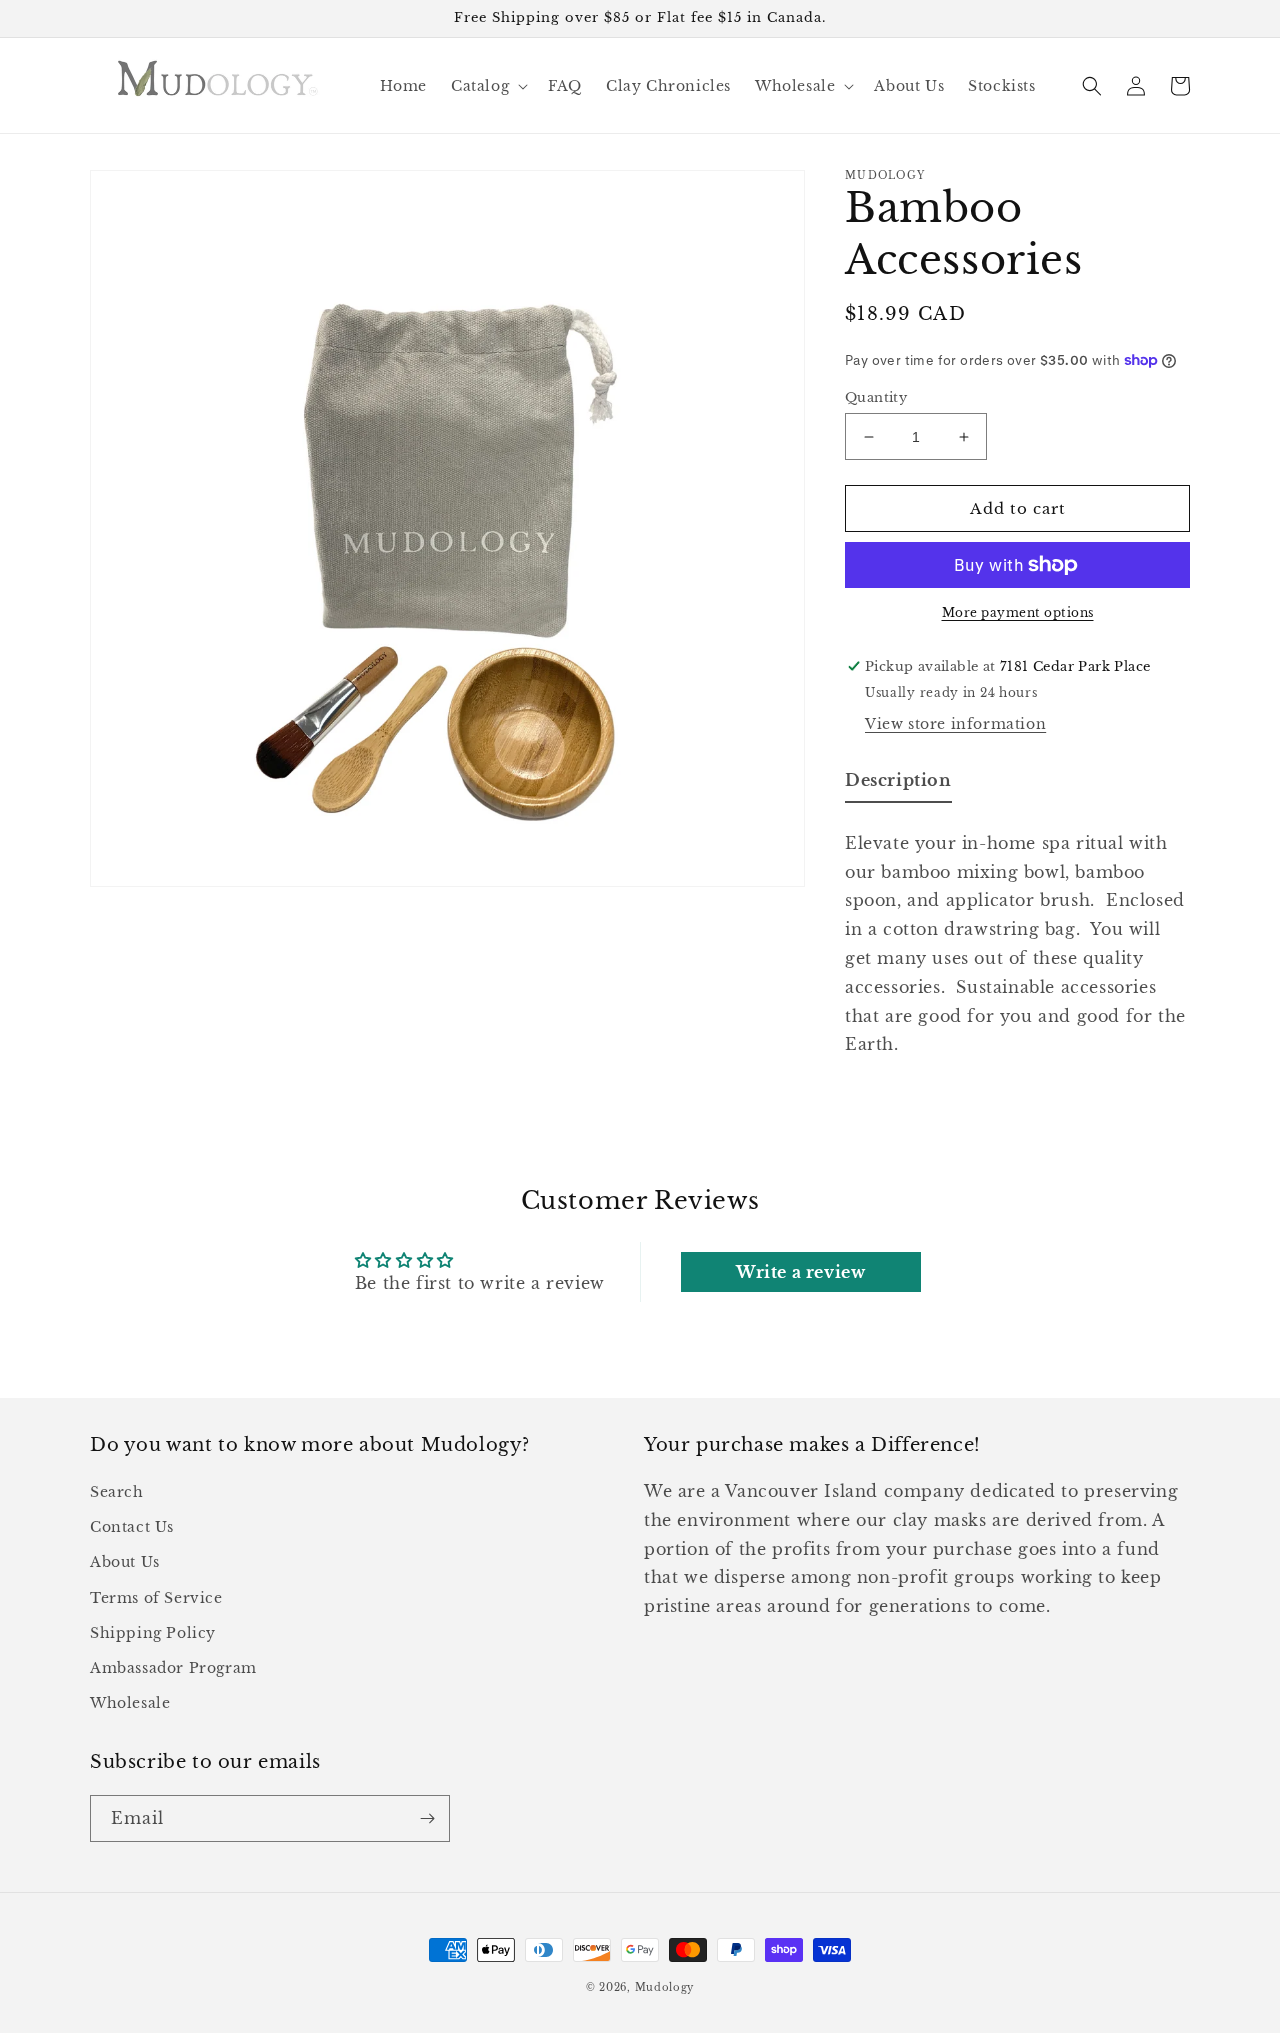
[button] (487, 86)
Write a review (800, 1272)
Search (117, 1492)
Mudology (665, 1987)
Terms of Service (156, 1598)
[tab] (898, 784)
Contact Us (132, 1527)
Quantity (876, 397)
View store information (955, 724)
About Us (125, 1562)
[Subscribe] (427, 1818)
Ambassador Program (173, 1668)
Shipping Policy (153, 1633)
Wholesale (130, 1703)
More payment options (1018, 612)
